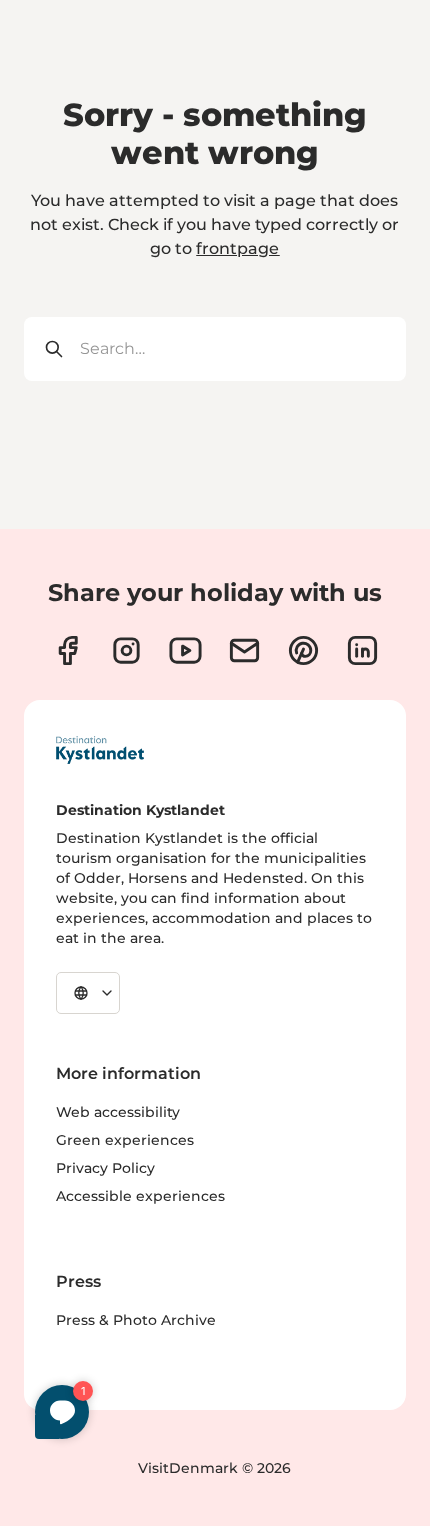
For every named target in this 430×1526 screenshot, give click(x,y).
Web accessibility (118, 1112)
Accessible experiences (140, 1196)
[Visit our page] (67, 650)
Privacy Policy (105, 1168)
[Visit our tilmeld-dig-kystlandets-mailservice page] (244, 650)
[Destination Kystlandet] (100, 750)
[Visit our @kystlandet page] (185, 650)
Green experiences (125, 1140)
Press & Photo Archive (136, 1320)
